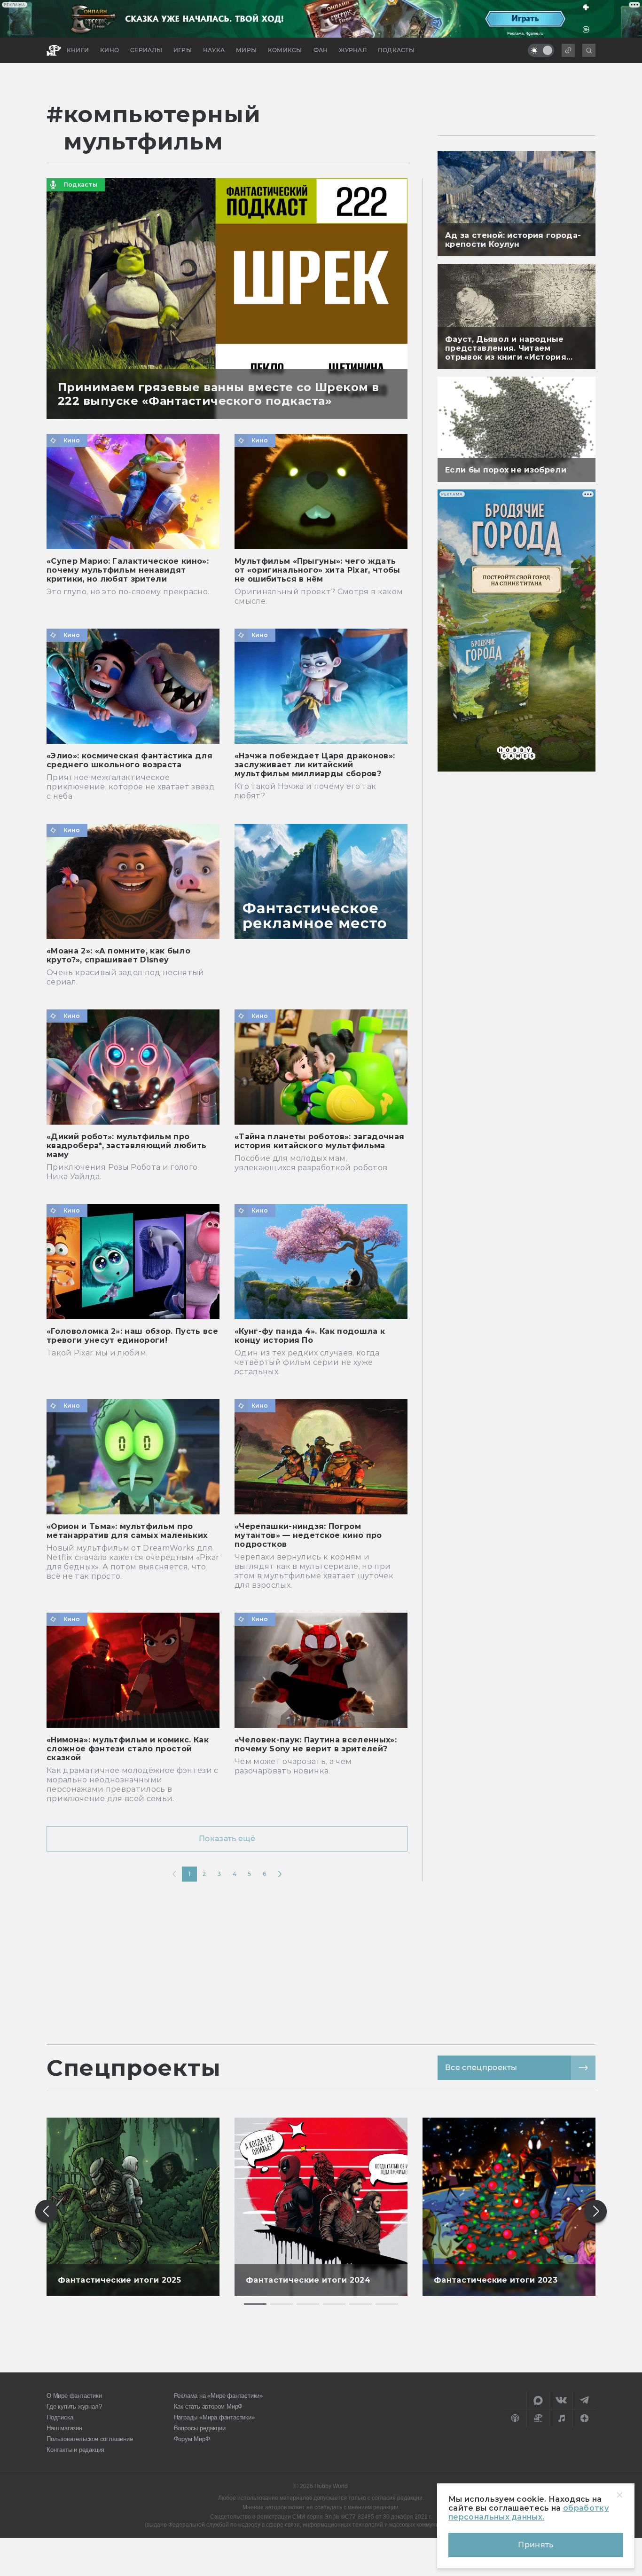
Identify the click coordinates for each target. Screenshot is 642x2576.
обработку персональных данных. (528, 2513)
